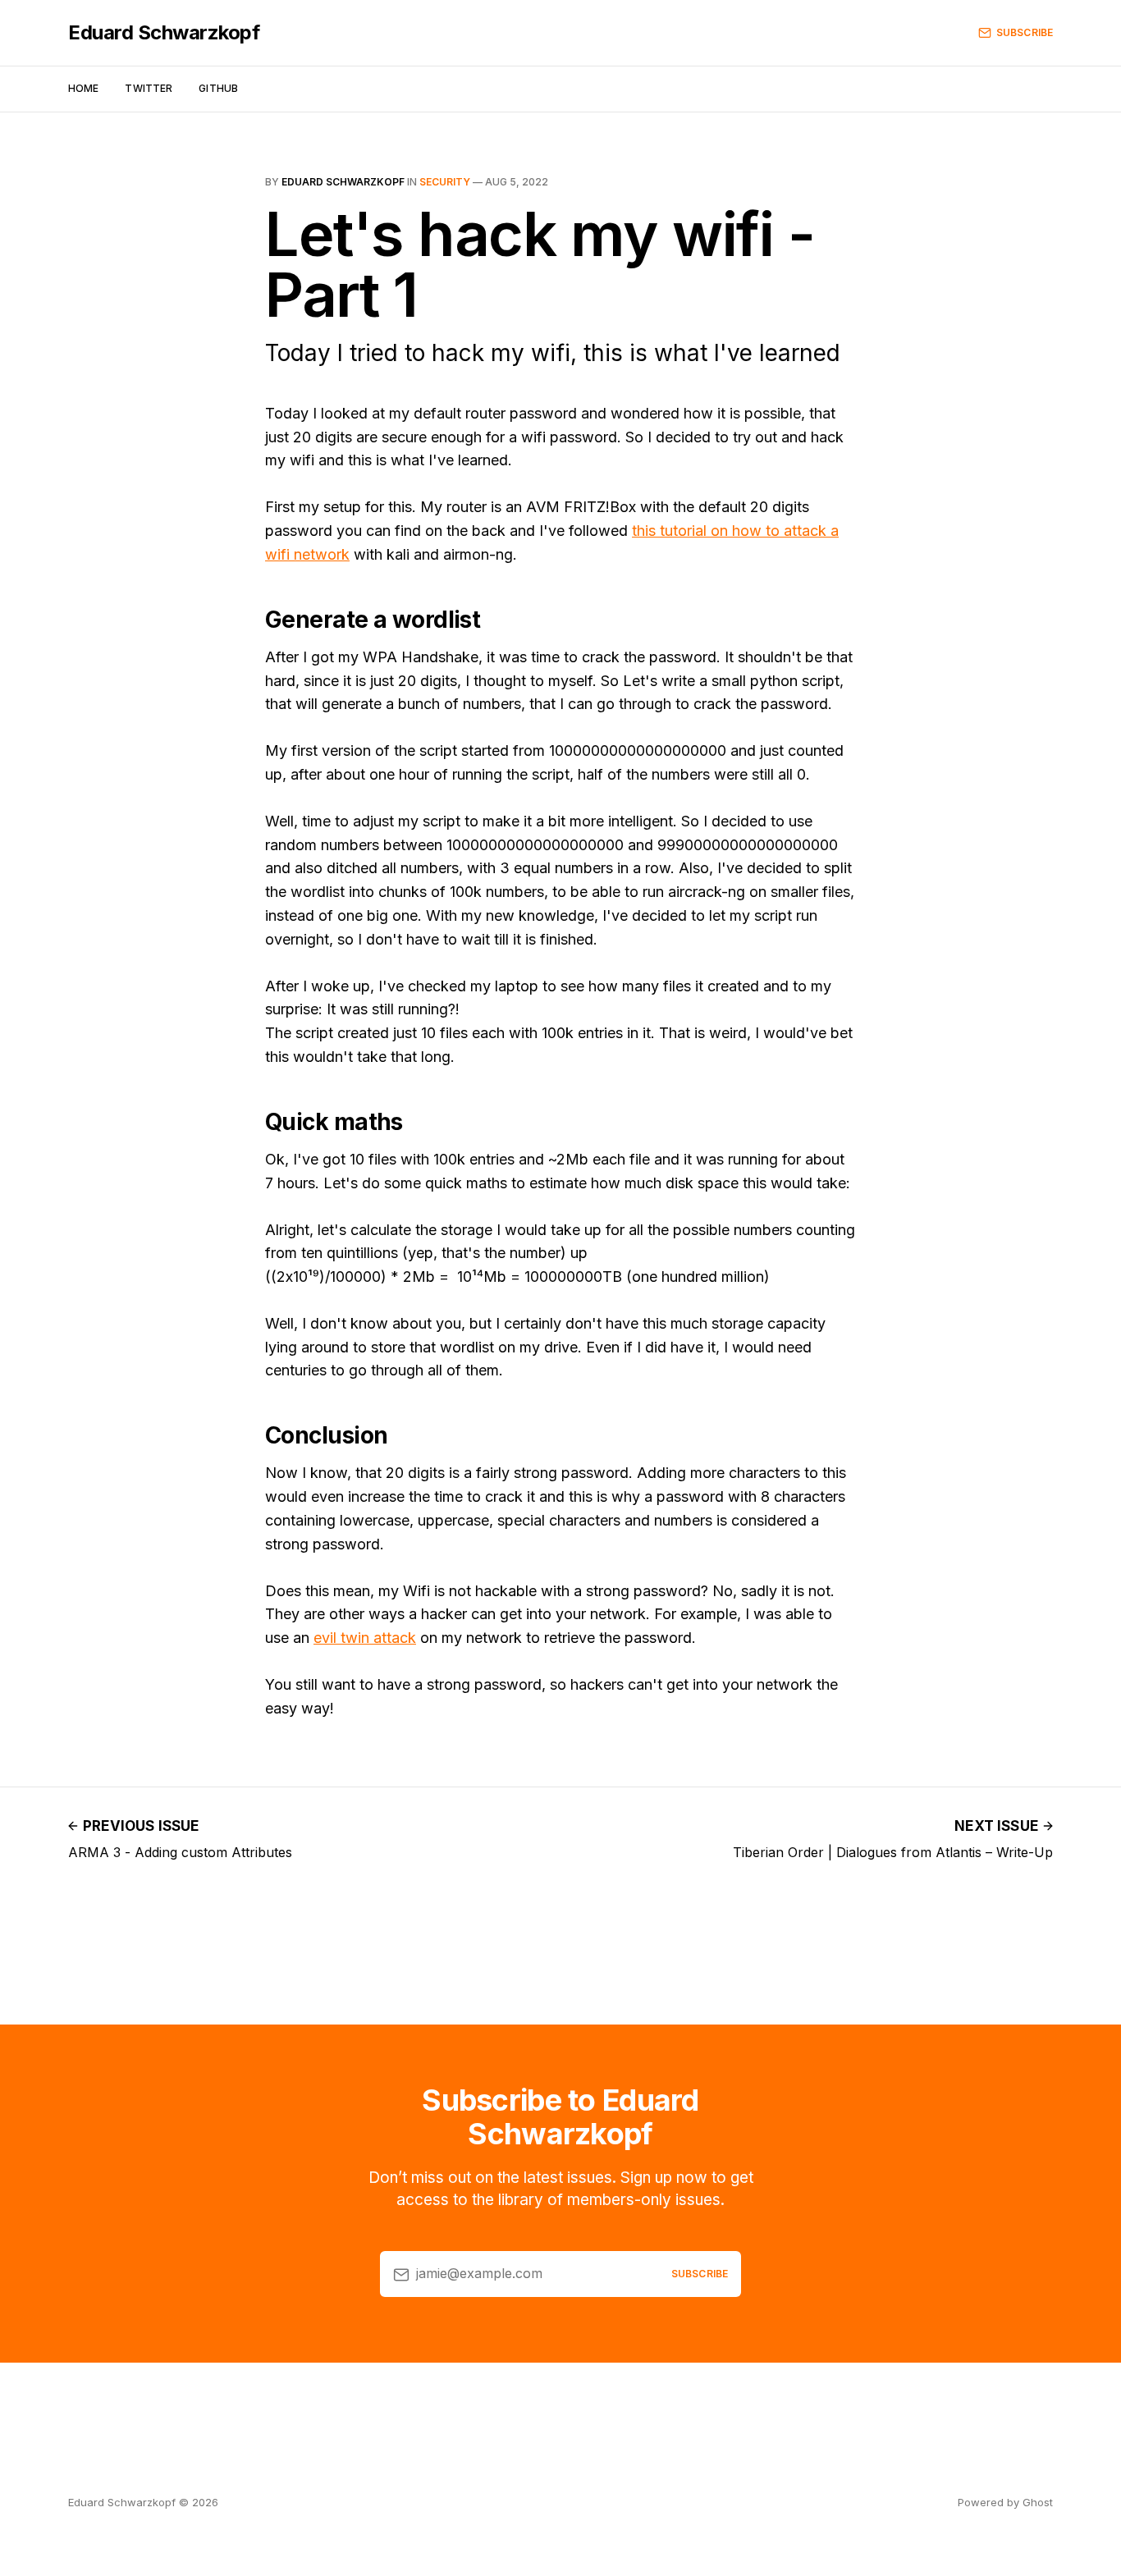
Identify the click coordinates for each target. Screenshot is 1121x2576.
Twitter (149, 88)
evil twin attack (365, 1638)
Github (218, 88)
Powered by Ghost (1005, 2502)
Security (445, 182)
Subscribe (1025, 32)
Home (83, 88)
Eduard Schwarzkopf (164, 33)
